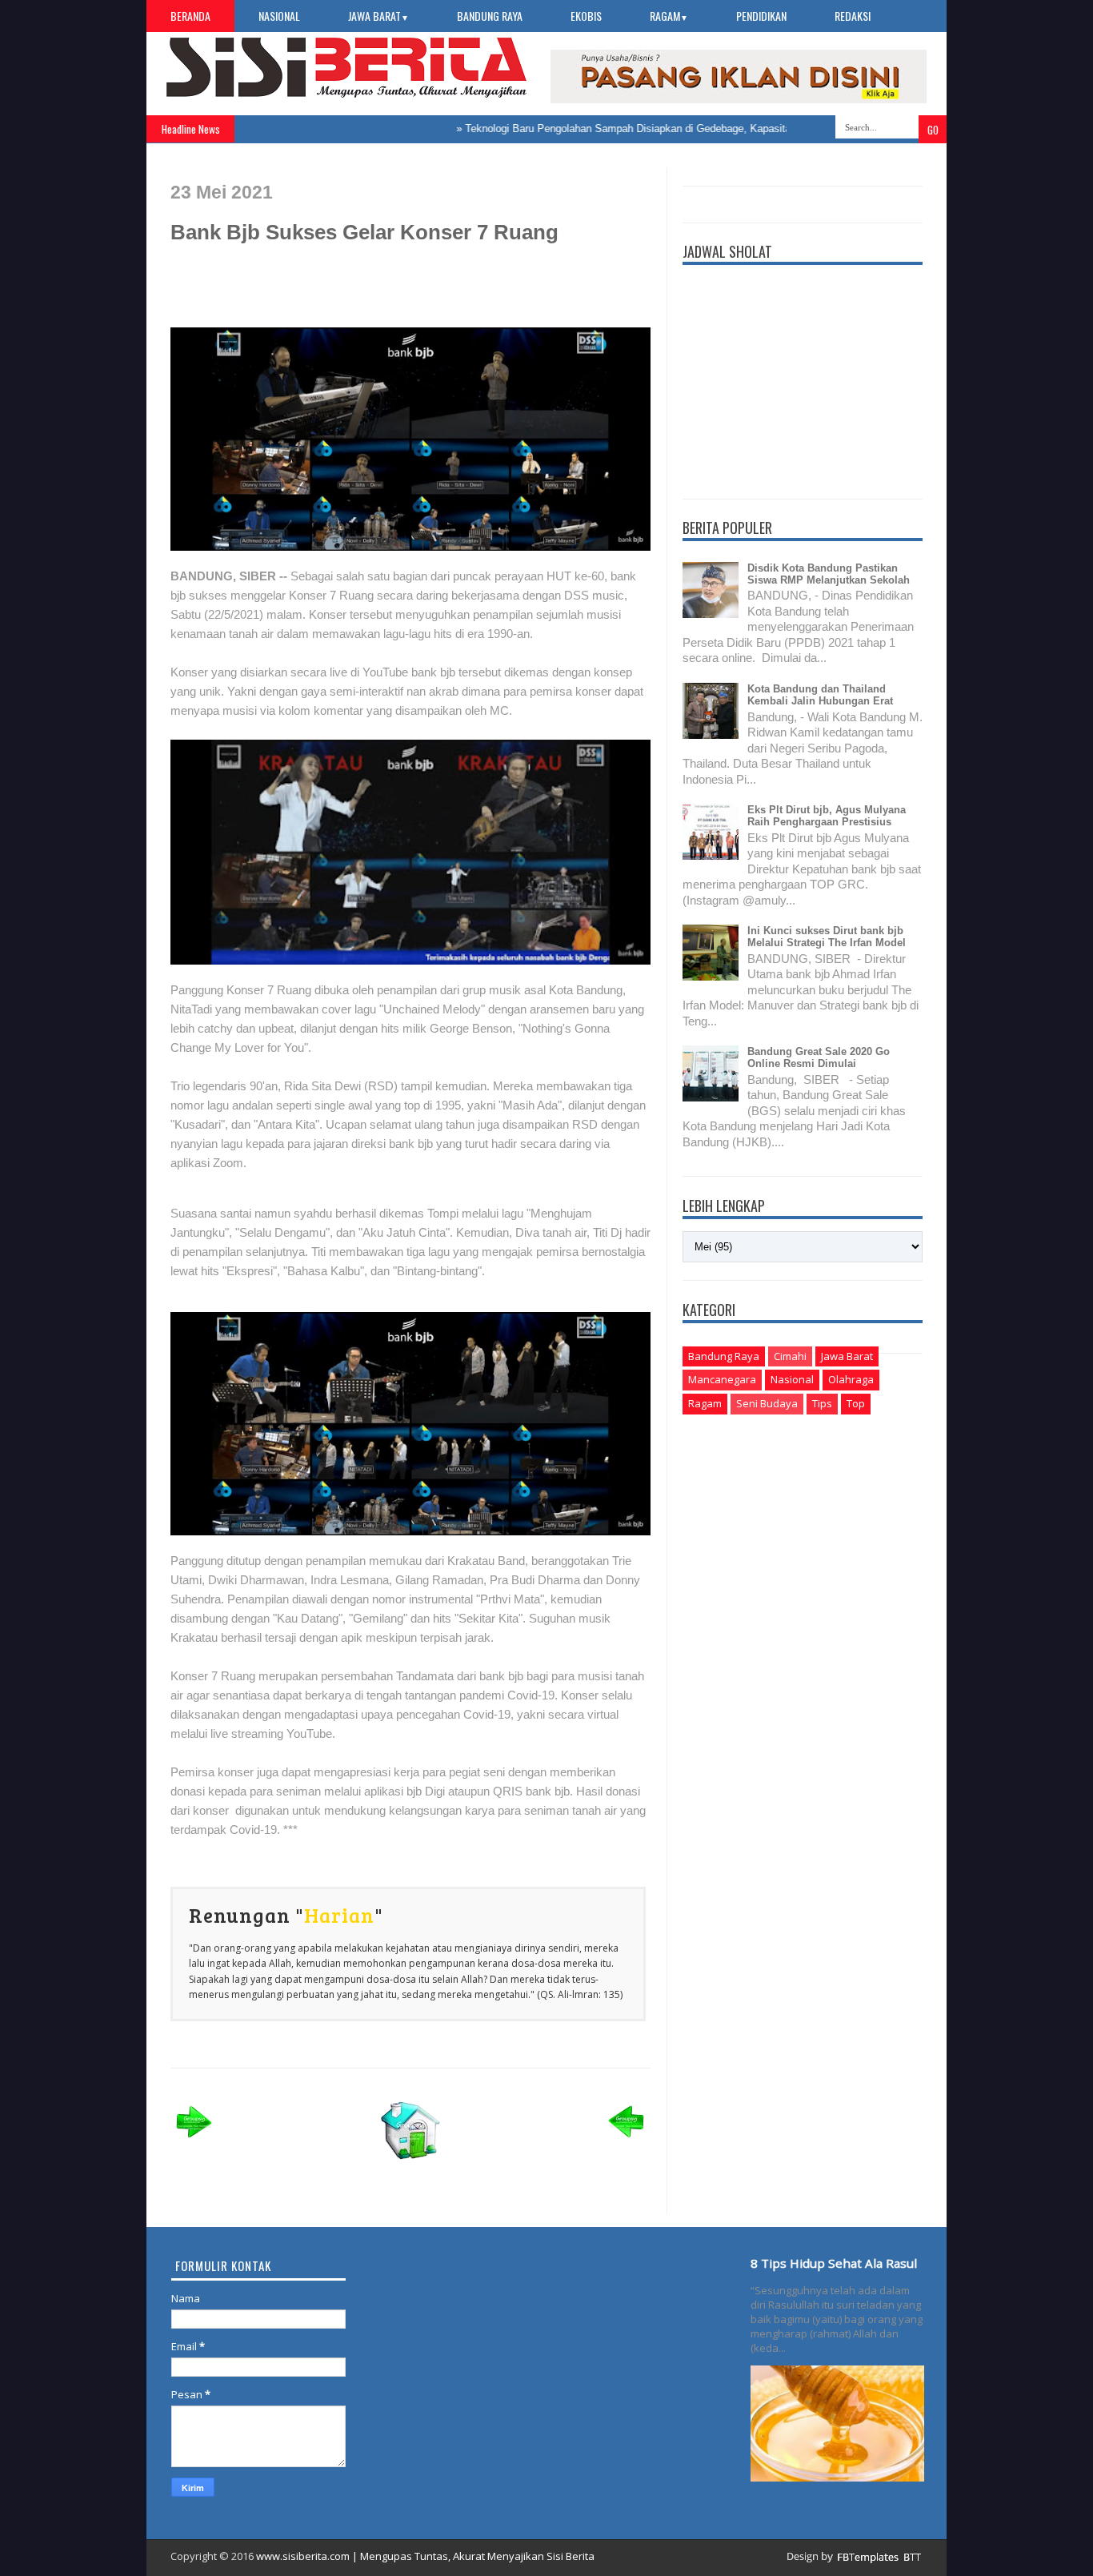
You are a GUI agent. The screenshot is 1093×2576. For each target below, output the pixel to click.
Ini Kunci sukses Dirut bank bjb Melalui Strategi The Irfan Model (827, 937)
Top (856, 1403)
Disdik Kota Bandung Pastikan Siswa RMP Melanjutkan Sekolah (829, 574)
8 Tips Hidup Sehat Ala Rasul (834, 2263)
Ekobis (586, 16)
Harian (339, 1915)
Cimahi (790, 1356)
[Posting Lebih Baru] (194, 2143)
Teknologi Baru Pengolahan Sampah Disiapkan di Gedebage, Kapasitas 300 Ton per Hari (634, 128)
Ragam (669, 16)
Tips (822, 1403)
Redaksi (853, 16)
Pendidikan (761, 16)
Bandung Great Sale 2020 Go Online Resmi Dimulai (819, 1057)
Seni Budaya (767, 1403)
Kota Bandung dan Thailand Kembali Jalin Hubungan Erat (820, 695)
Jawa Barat (378, 16)
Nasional (279, 16)
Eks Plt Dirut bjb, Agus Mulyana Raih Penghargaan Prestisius (827, 816)
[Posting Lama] (627, 2143)
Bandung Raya (490, 16)
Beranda (190, 16)
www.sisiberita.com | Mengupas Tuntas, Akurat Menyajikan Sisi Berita (425, 2556)
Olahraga (851, 1379)
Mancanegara (722, 1379)
